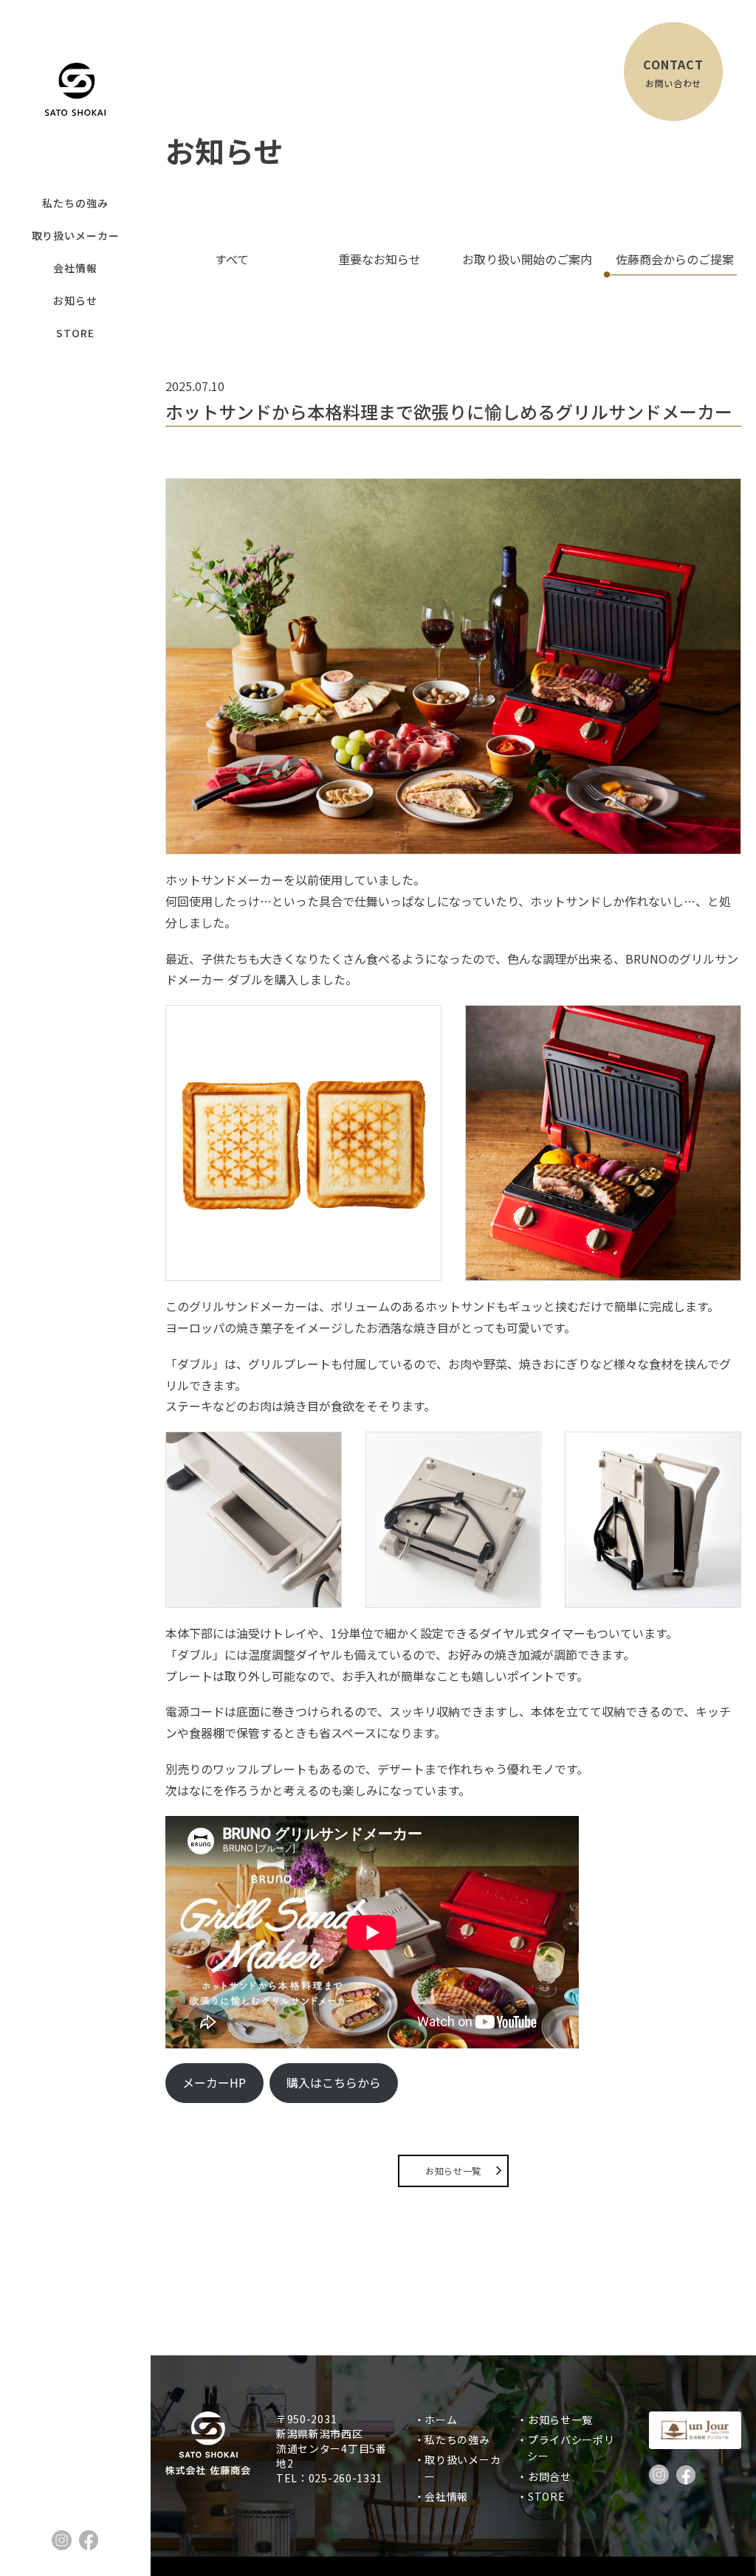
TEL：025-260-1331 (329, 2478)
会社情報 (75, 268)
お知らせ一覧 (453, 2171)
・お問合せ (549, 2476)
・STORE (546, 2496)
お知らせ (75, 300)
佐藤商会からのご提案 (675, 259)
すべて (232, 259)
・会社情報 (447, 2496)
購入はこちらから (334, 2082)
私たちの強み (75, 203)
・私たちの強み (457, 2439)
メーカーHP (214, 2082)
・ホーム (441, 2420)
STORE (75, 333)
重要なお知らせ (379, 259)
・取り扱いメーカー (463, 2468)
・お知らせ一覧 (560, 2420)
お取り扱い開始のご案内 (527, 259)
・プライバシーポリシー (571, 2448)
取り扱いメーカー (76, 235)
